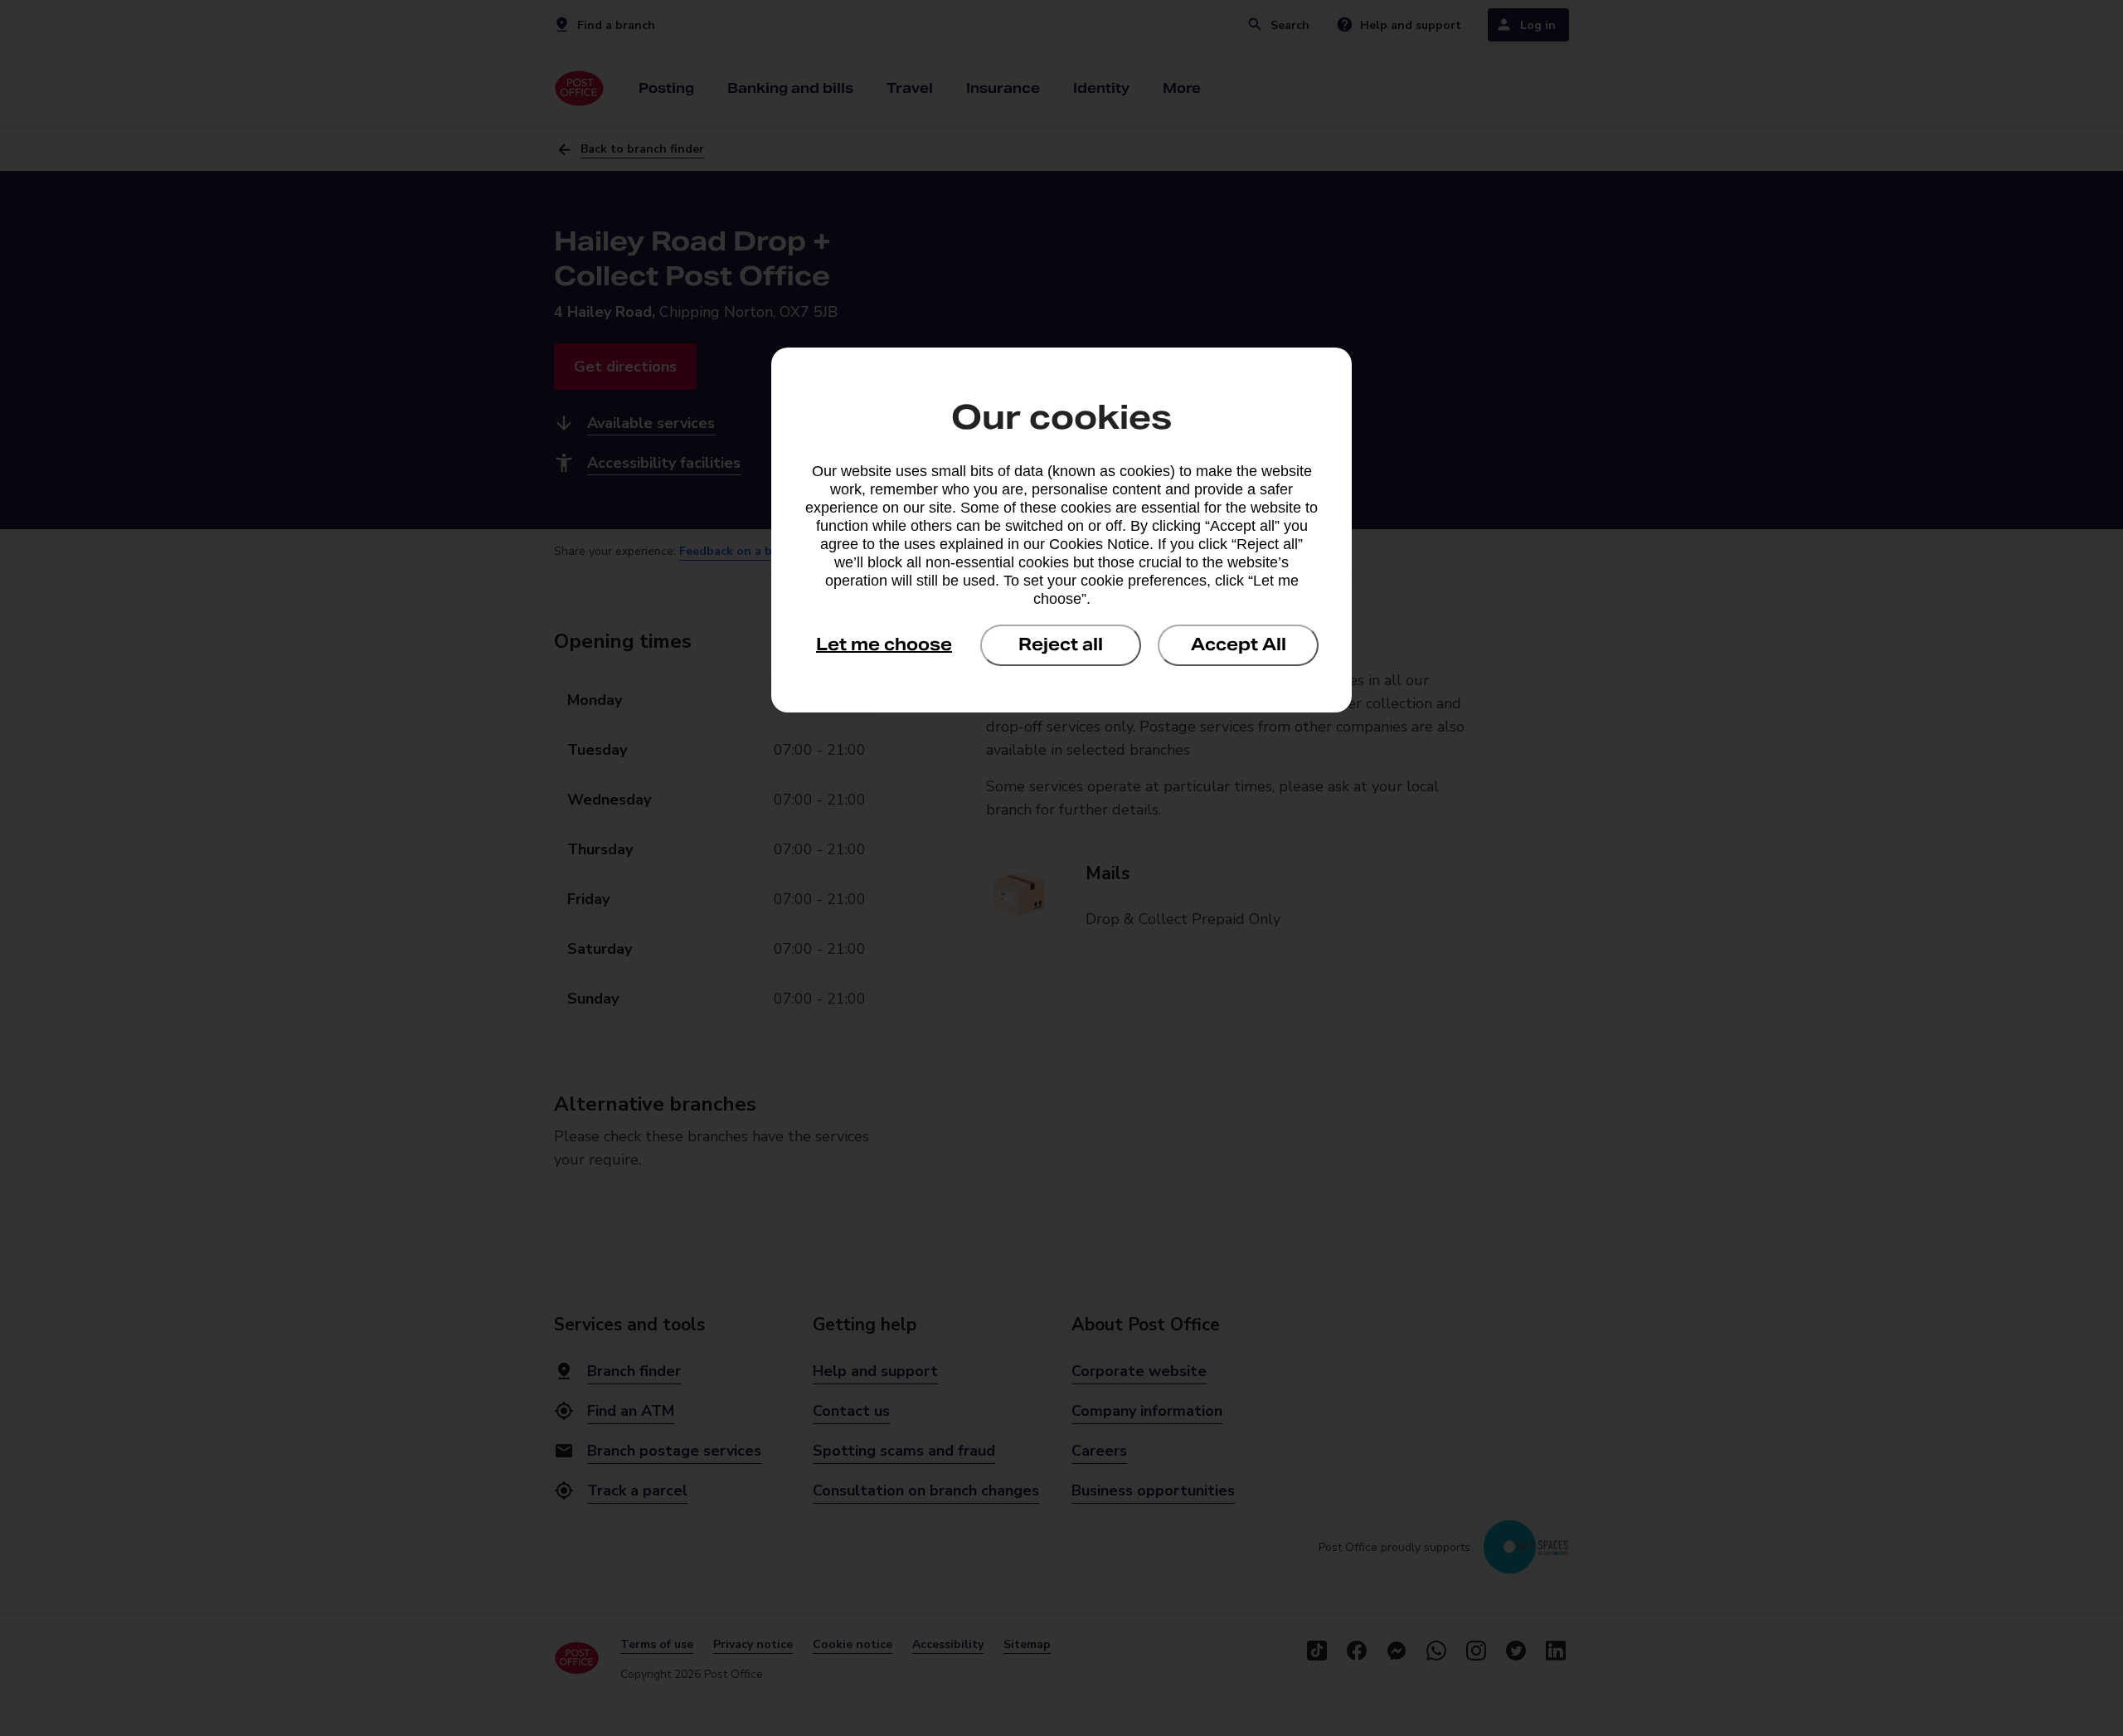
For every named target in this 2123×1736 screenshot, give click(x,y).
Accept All (1239, 644)
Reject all (1061, 644)
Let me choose (884, 644)
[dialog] (1061, 530)
